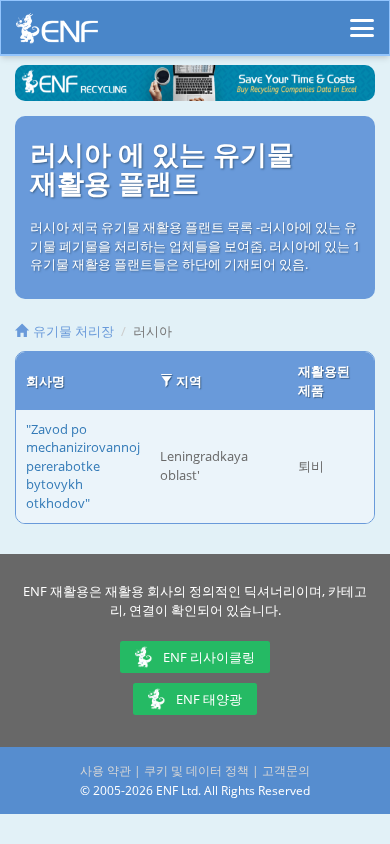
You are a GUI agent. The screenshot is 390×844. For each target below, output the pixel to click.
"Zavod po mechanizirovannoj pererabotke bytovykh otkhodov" (83, 466)
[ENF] (57, 33)
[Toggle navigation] (362, 19)
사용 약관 (105, 770)
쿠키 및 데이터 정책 (196, 770)
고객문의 (286, 770)
